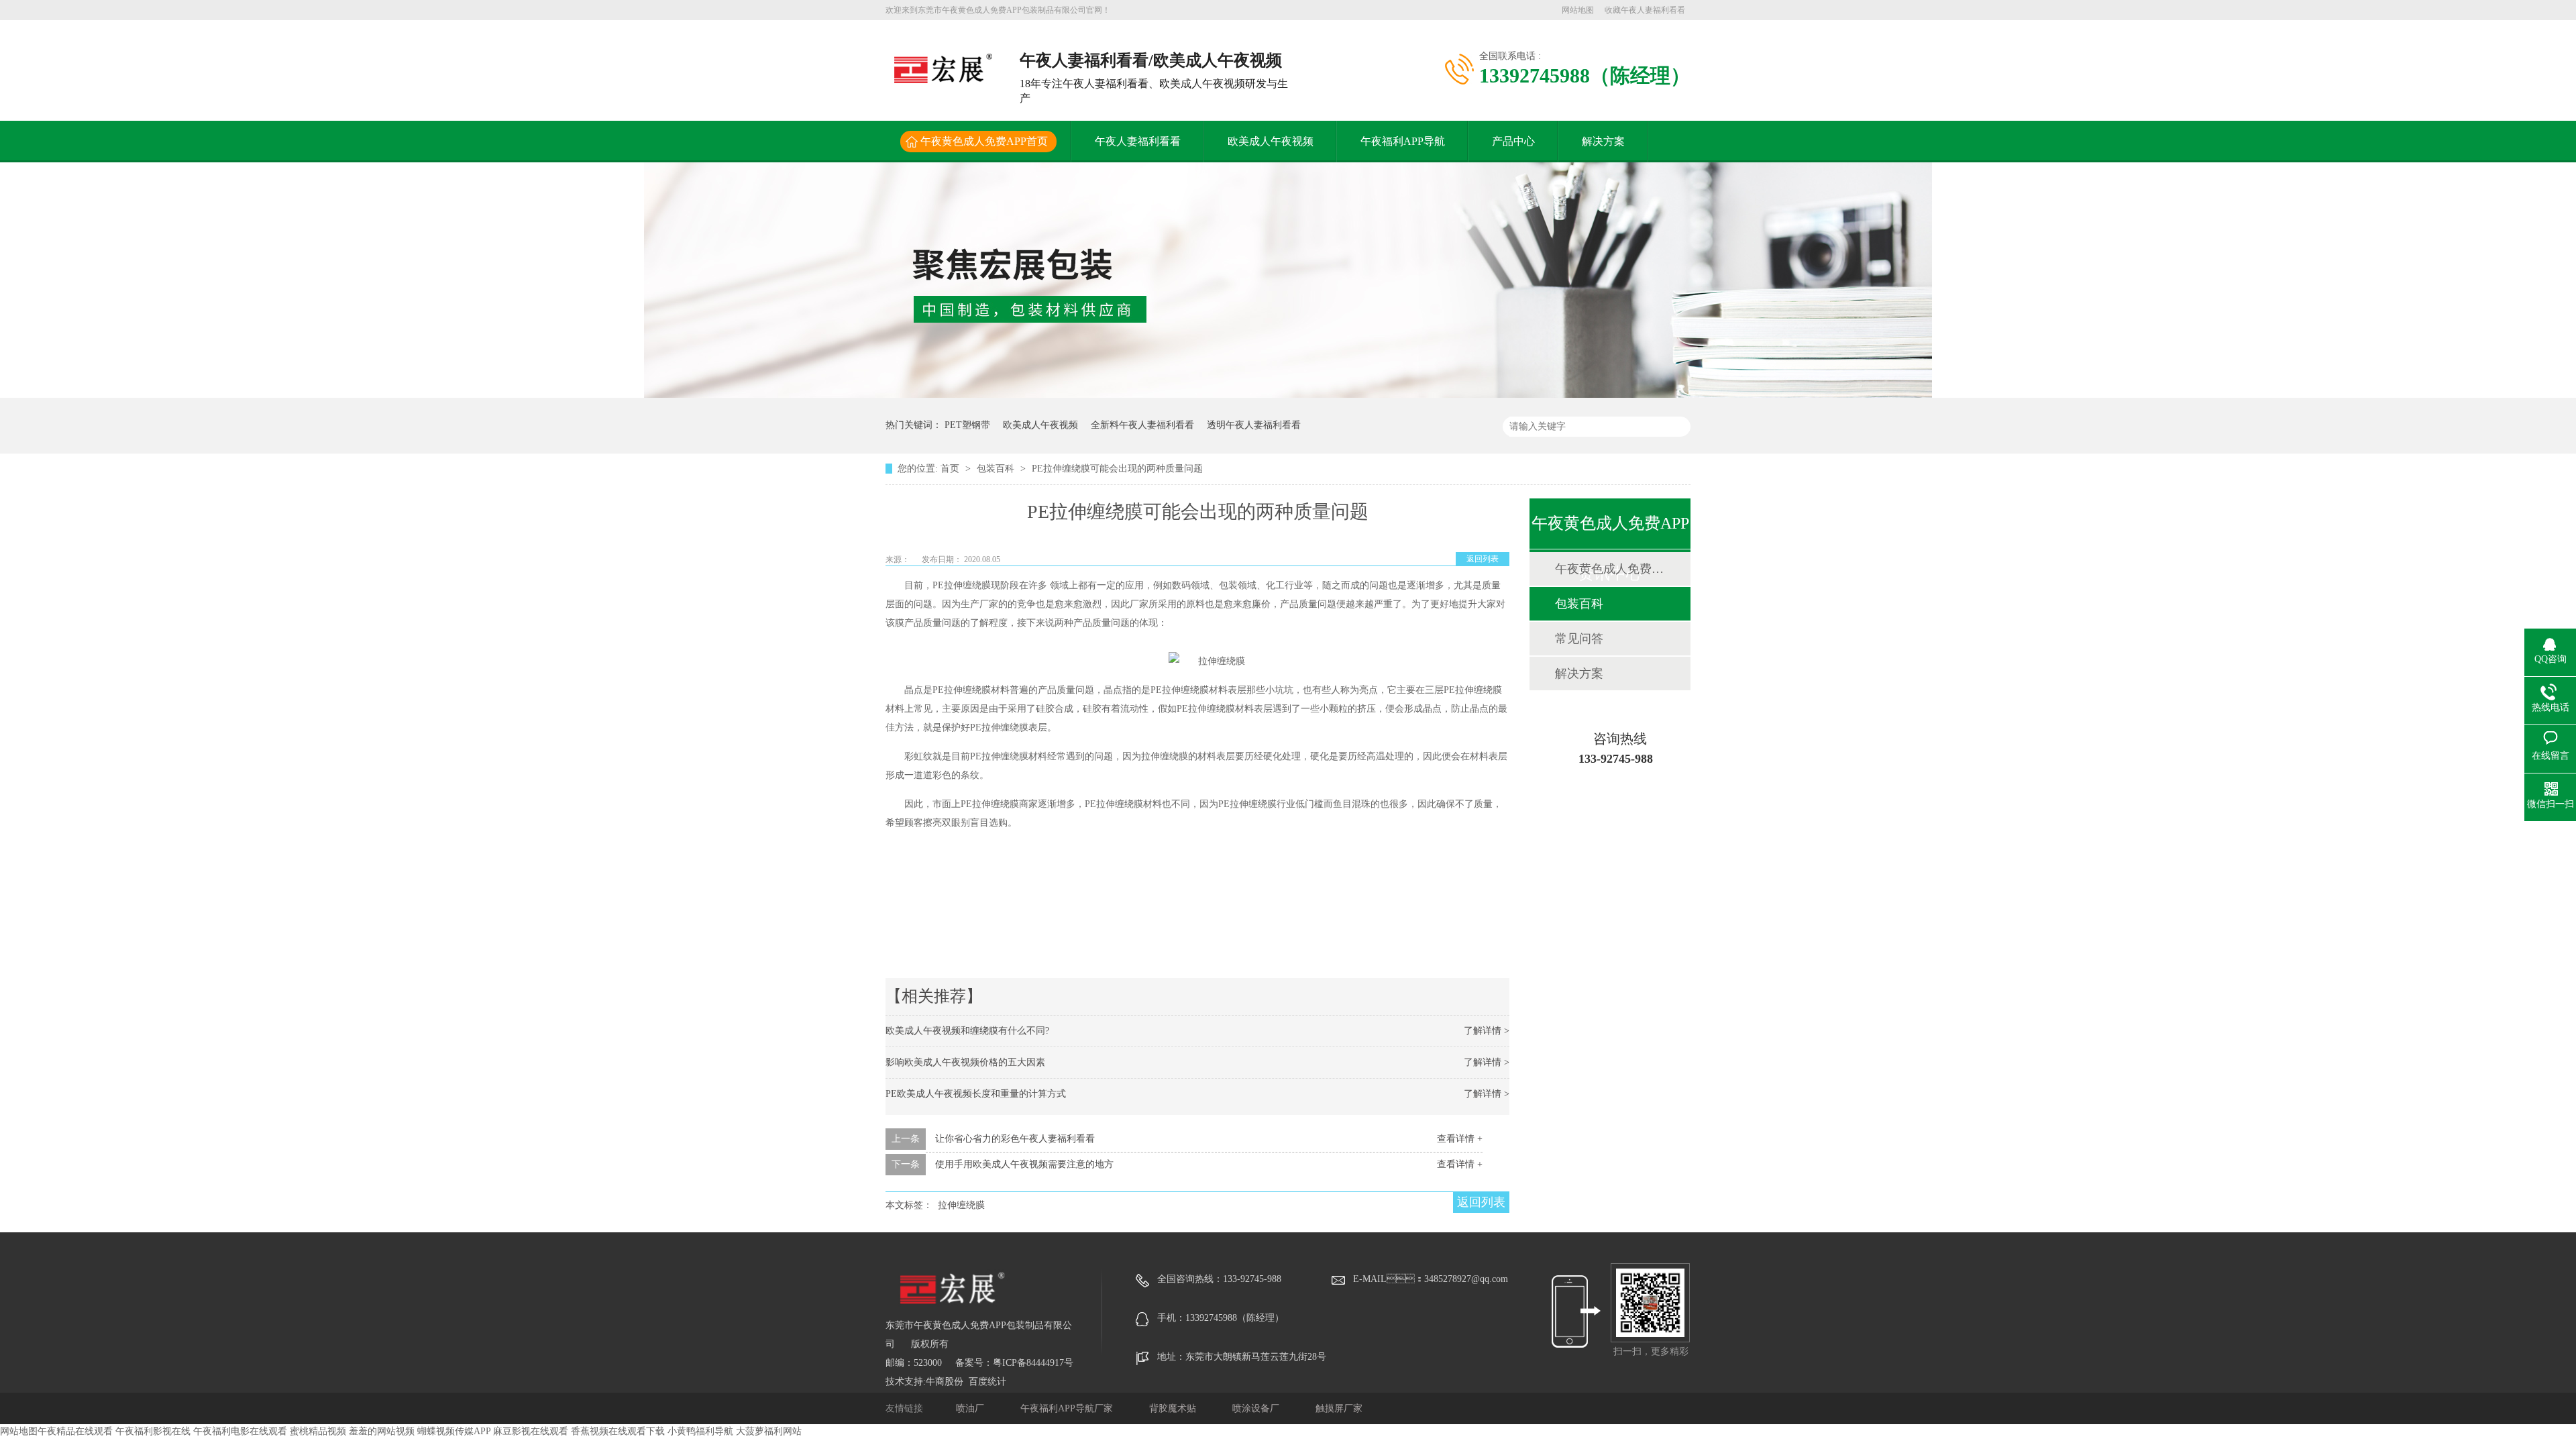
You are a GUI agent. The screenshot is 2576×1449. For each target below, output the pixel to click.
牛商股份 (945, 1382)
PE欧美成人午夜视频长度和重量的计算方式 (976, 1094)
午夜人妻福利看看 (1138, 141)
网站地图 (1578, 10)
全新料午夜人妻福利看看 (1142, 425)
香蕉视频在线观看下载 (618, 1431)
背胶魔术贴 (1174, 1408)
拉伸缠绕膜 (961, 1205)
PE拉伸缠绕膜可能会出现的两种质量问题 (1117, 469)
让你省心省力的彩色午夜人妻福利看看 (1015, 1139)
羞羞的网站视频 (382, 1431)
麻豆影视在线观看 (531, 1431)
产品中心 (1513, 141)
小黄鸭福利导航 (700, 1431)
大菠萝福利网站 (769, 1431)
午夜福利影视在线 (153, 1431)
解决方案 (1603, 141)
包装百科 (997, 469)
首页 (951, 469)
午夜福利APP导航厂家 (1068, 1408)
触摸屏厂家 (1339, 1408)
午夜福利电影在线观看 (240, 1431)
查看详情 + (1460, 1139)
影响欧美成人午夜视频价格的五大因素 (965, 1062)
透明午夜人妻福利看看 (1254, 425)
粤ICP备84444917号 (1033, 1363)
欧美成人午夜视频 (1271, 141)
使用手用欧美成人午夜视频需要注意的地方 (1024, 1164)
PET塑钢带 (967, 425)
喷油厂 (971, 1408)
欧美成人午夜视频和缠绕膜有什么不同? (967, 1031)
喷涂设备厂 (1257, 1408)
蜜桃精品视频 (318, 1431)
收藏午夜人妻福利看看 (1645, 10)
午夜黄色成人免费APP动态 (1609, 569)
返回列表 (1483, 559)
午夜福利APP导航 (1403, 141)
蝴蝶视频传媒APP (454, 1431)
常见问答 (1579, 639)
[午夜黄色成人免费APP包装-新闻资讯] (1288, 395)
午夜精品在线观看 (75, 1431)
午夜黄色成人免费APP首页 (984, 141)
